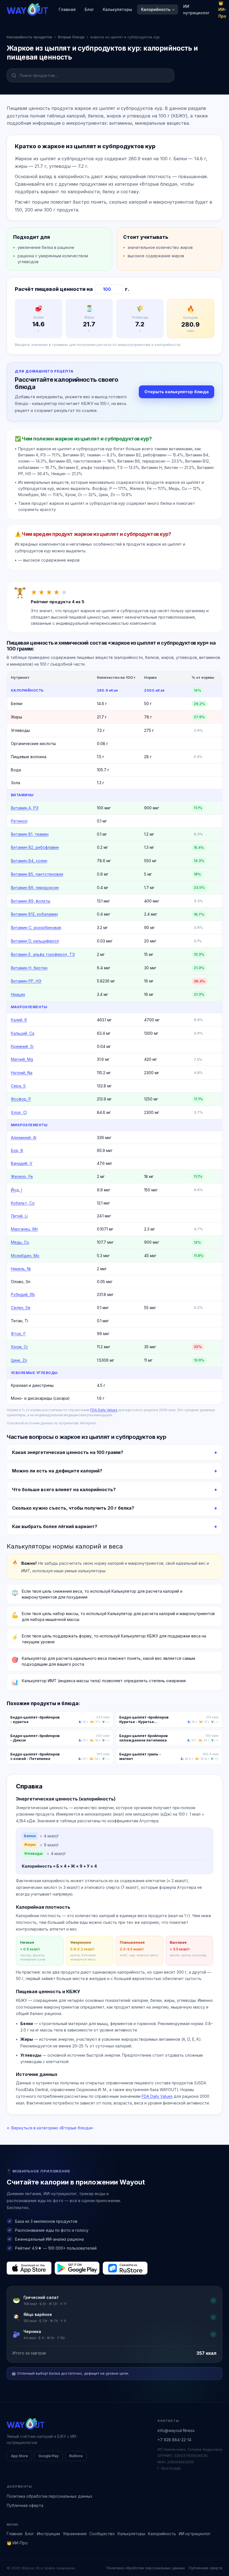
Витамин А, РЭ (25, 808)
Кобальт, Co (23, 1203)
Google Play (49, 2456)
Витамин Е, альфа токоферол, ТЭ (43, 954)
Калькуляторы (117, 9)
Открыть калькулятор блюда (176, 392)
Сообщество (102, 2534)
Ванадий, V (22, 1163)
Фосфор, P (21, 1099)
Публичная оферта (25, 2505)
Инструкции (48, 2534)
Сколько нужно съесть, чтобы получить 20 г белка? (73, 1508)
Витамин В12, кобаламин (34, 914)
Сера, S (18, 1086)
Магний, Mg (22, 1059)
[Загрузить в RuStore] (125, 2268)
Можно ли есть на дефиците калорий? (57, 1471)
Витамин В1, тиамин (30, 834)
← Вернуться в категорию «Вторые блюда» (50, 2128)
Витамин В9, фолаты (31, 901)
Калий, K (19, 1020)
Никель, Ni (21, 1269)
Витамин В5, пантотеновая (37, 874)
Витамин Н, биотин (29, 968)
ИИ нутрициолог (196, 10)
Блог (89, 9)
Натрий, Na (22, 1073)
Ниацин (18, 994)
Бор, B (17, 1150)
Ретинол (19, 821)
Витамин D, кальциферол (35, 941)
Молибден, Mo (25, 1256)
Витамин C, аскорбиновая (36, 928)
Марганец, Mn (24, 1229)
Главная (67, 9)
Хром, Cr (19, 1347)
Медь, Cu (20, 1242)
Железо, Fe (22, 1176)
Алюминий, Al (24, 1138)
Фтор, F (18, 1334)
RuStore (76, 2456)
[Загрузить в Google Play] (77, 2268)
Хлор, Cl (19, 1112)
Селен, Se (21, 1308)
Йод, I (16, 1190)
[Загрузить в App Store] (29, 2268)
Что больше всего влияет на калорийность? (64, 1489)
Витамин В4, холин (29, 861)
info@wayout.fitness (176, 2430)
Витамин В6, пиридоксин (35, 888)
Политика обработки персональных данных (50, 2496)
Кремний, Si (22, 1046)
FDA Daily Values (104, 1410)
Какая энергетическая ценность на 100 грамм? (68, 1452)
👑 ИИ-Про (17, 2543)
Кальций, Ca (23, 1033)
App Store (19, 2456)
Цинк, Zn (19, 1360)
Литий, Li (19, 1216)
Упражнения (75, 2534)
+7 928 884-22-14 (174, 2440)
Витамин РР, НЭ (26, 981)
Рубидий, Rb (23, 1294)
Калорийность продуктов (29, 37)
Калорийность (156, 9)
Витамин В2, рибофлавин (35, 847)
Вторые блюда (71, 37)
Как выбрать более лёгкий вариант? (55, 1526)
